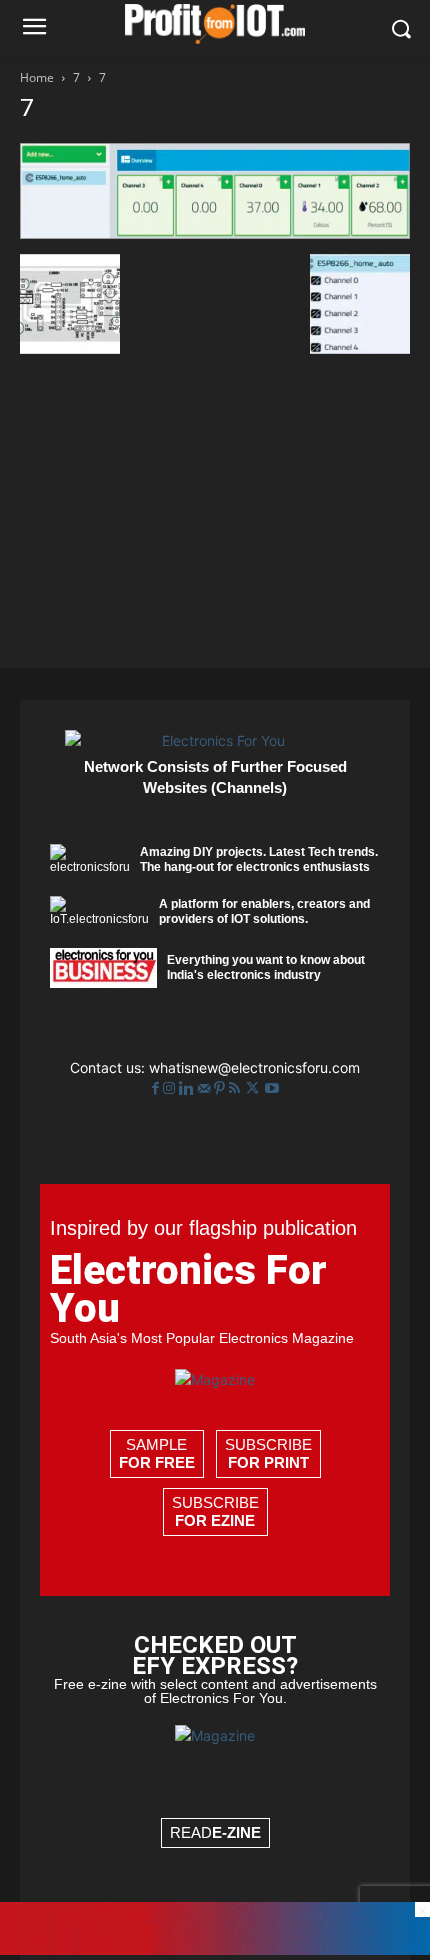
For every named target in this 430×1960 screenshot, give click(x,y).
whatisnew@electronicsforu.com (254, 1067)
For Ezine (215, 1520)
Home (37, 77)
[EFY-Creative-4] (215, 1949)
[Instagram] (171, 1088)
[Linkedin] (188, 1088)
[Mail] (206, 1088)
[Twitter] (254, 1088)
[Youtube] (272, 1088)
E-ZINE (236, 1832)
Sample (157, 1453)
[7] (215, 233)
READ (215, 1832)
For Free (157, 1462)
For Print (268, 1462)
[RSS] (236, 1088)
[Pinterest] (221, 1088)
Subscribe (268, 1453)
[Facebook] (157, 1088)
